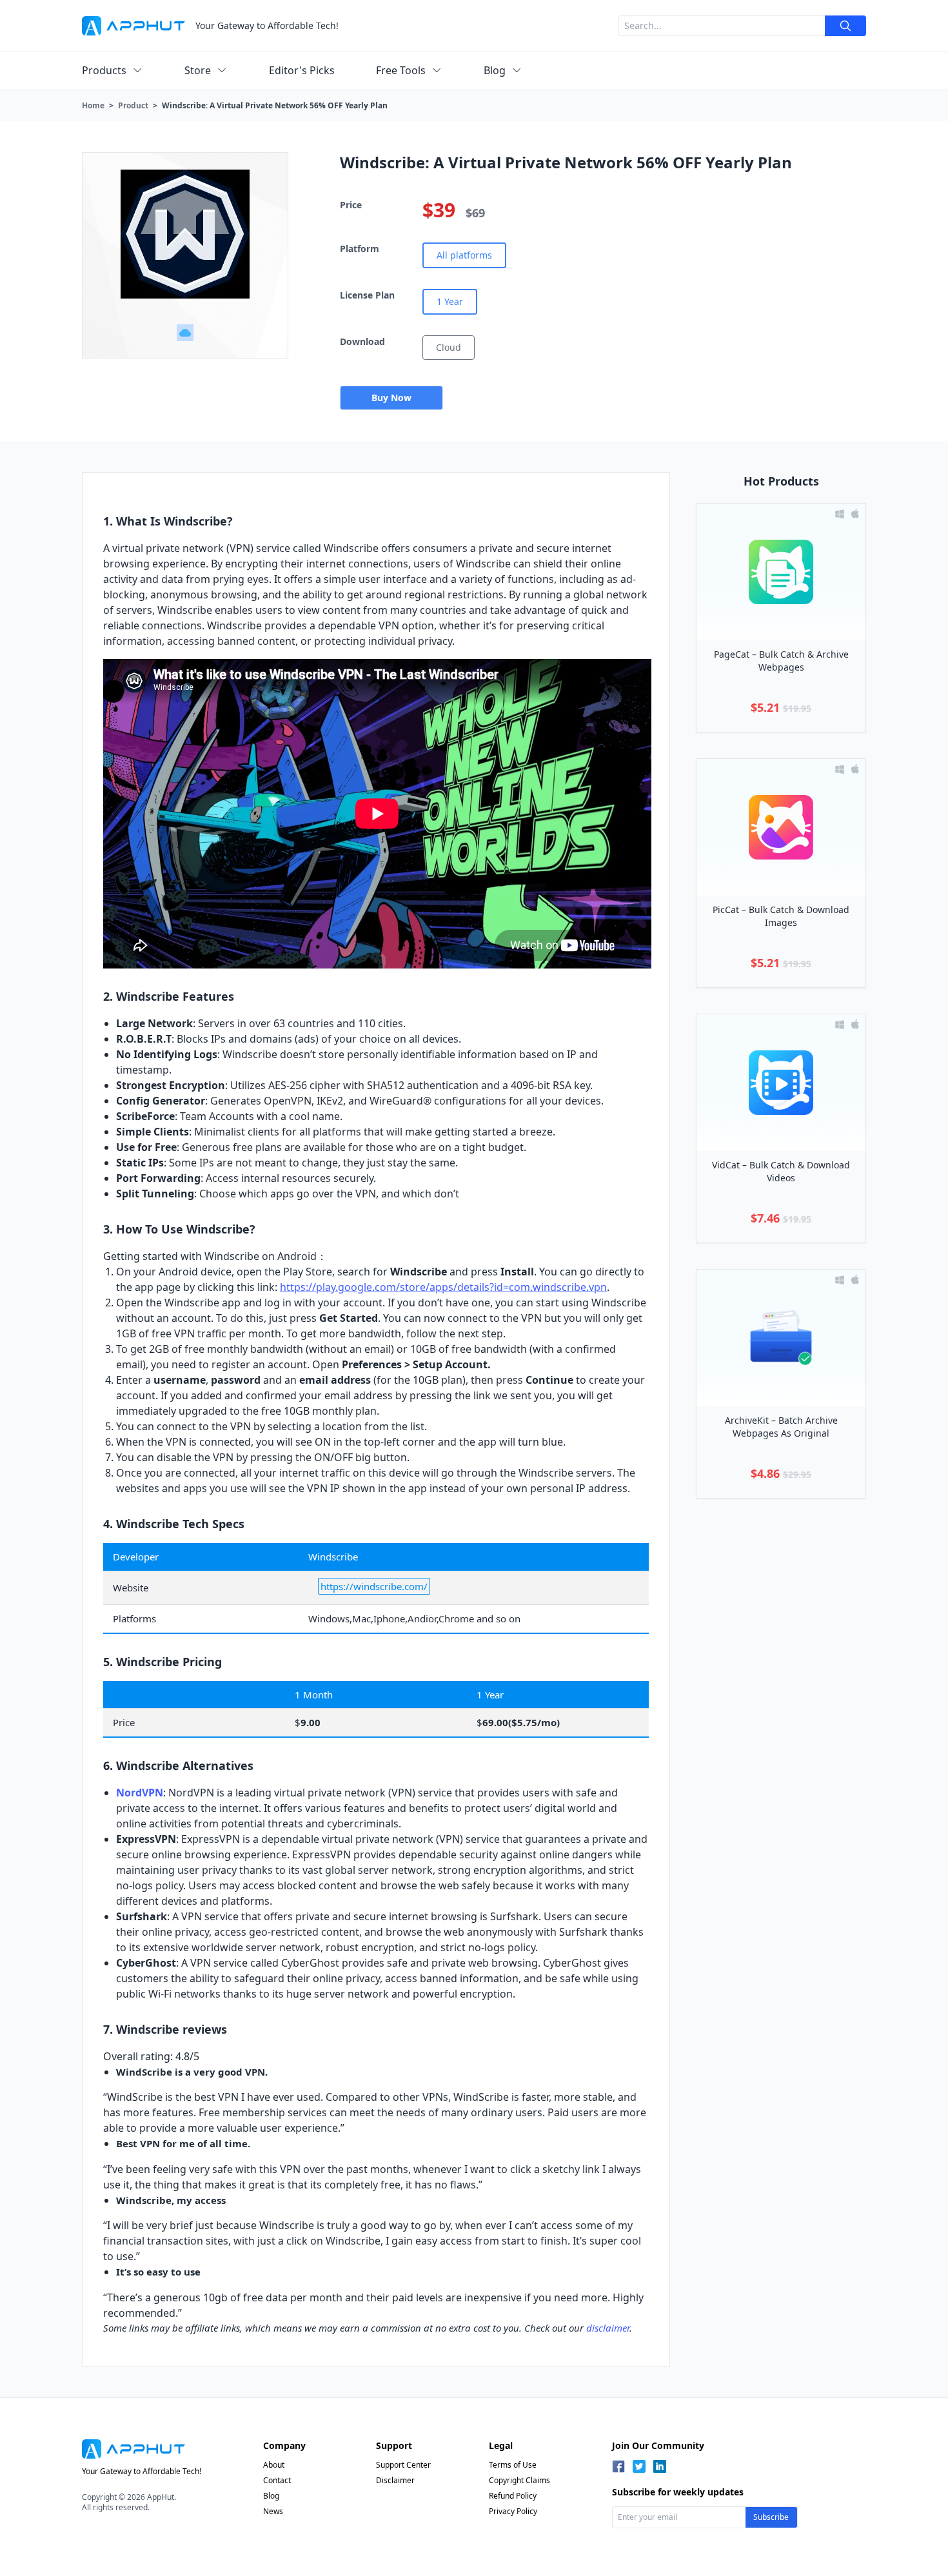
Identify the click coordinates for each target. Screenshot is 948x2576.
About (274, 2465)
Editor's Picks (302, 70)
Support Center (403, 2465)
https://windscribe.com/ (374, 1586)
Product (133, 105)
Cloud (449, 347)
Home (93, 105)
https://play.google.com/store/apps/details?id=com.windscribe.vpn (443, 1287)
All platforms (464, 255)
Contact (277, 2480)
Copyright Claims (519, 2480)
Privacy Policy (513, 2511)
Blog (271, 2496)
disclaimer (608, 2328)
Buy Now (391, 398)
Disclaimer (395, 2480)
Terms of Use (513, 2465)
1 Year (450, 301)
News (273, 2511)
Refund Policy (513, 2496)
